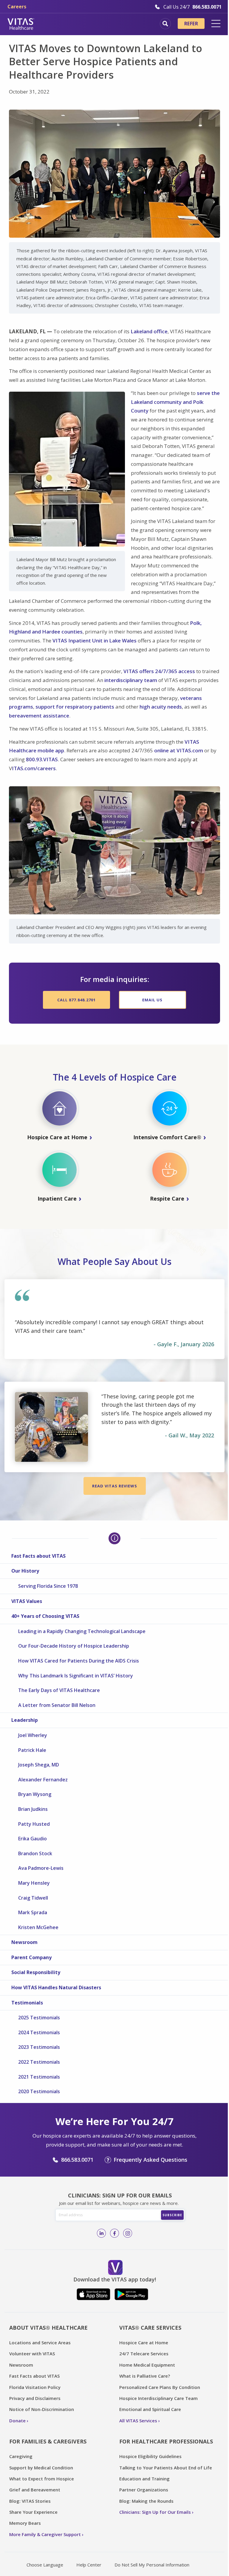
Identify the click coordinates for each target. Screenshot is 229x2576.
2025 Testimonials (39, 2018)
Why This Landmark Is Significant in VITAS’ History (76, 1676)
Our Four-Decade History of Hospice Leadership (74, 1646)
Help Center (89, 2565)
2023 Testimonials (39, 2047)
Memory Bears (25, 2523)
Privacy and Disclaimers (35, 2398)
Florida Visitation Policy (35, 2387)
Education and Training (144, 2479)
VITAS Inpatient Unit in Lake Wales (95, 641)
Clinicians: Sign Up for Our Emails (155, 2512)
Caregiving (21, 2456)
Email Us (152, 1000)
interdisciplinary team (131, 680)
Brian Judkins (33, 1809)
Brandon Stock (35, 1853)
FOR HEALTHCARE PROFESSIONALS (166, 2441)
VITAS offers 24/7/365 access (159, 671)
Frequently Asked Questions (150, 2160)
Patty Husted (34, 1824)
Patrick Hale (32, 1750)
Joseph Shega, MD (39, 1765)
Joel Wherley (33, 1735)
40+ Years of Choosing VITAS (45, 1616)
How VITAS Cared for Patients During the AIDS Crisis (79, 1661)
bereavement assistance (39, 716)
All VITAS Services (138, 2421)
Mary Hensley (34, 1883)
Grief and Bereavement (35, 2490)
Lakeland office (149, 331)
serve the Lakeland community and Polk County (175, 402)
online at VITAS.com (179, 750)
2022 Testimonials (39, 2062)
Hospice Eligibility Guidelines (150, 2456)
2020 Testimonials (39, 2091)
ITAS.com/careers (34, 768)
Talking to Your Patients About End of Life (166, 2468)
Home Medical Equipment (147, 2365)
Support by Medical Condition (41, 2468)
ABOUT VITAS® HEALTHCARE (48, 2328)
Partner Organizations (144, 2490)
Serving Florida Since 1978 (48, 1586)
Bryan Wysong (35, 1794)
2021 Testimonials (39, 2077)
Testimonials (27, 2003)
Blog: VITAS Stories (30, 2501)
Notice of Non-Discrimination (42, 2409)
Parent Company (31, 1957)
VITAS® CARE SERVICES (150, 2328)
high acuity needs (161, 707)
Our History (25, 1571)
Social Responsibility (36, 1972)
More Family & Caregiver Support (45, 2534)
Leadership (25, 1720)
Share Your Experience (33, 2512)
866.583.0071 (77, 2160)
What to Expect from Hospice (42, 2479)
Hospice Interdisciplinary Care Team (158, 2398)
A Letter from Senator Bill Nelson (57, 1705)
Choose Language (45, 2565)
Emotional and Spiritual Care (150, 2409)
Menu (216, 24)
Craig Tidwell (33, 1898)
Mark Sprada (33, 1912)
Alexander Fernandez (43, 1780)
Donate (17, 2421)
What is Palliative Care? (145, 2376)
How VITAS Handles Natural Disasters (56, 1987)
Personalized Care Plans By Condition (160, 2387)
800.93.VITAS (42, 759)
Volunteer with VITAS (32, 2354)
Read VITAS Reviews (115, 1486)
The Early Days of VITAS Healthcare (59, 1690)
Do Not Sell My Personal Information (152, 2565)
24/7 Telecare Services (144, 2354)
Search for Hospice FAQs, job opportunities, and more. (165, 24)
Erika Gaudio (33, 1839)
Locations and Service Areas (40, 2342)
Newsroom (24, 1942)
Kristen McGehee (38, 1927)
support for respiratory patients (75, 707)
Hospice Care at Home (144, 2342)
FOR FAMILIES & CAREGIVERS (48, 2441)
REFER (191, 24)
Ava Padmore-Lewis (41, 1868)
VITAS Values (27, 1601)
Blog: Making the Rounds (146, 2501)
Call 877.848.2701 (76, 1000)
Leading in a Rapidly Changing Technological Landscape (82, 1631)
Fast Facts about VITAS (38, 1556)
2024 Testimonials (39, 2032)
